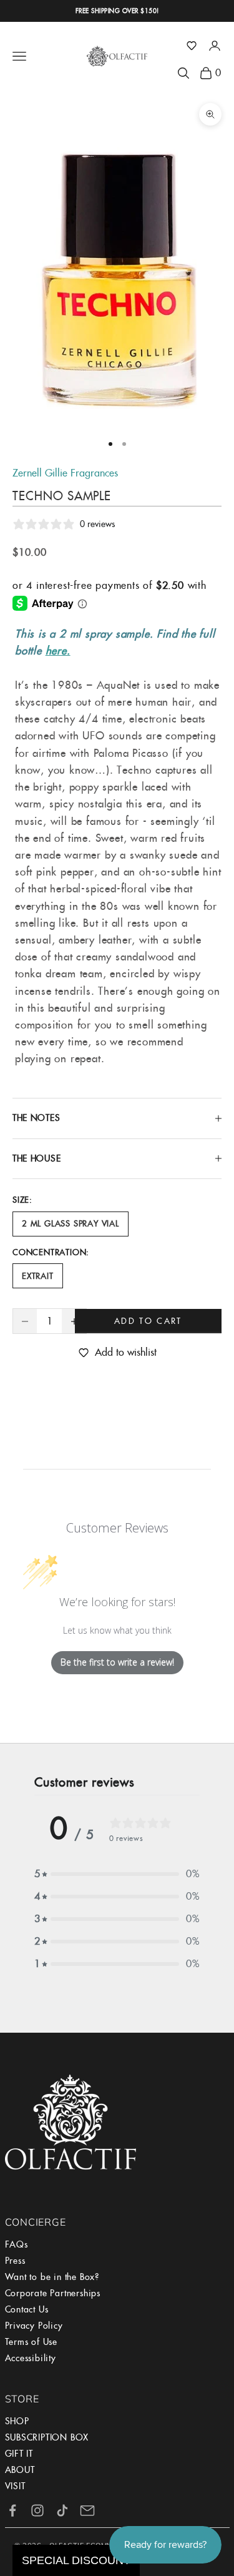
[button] (192, 46)
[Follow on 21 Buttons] (87, 2510)
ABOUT (20, 2470)
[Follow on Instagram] (37, 2510)
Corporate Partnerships (53, 2293)
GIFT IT (19, 2454)
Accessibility (31, 2358)
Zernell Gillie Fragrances (65, 473)
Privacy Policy (34, 2326)
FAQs (17, 2244)
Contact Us (27, 2309)
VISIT (15, 2486)
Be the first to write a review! (117, 1662)
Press (15, 2261)
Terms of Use (32, 2342)
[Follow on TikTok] (62, 2510)
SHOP (17, 2421)
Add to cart (148, 1321)
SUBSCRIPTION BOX (47, 2437)
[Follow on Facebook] (12, 2510)
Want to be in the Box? (52, 2277)
